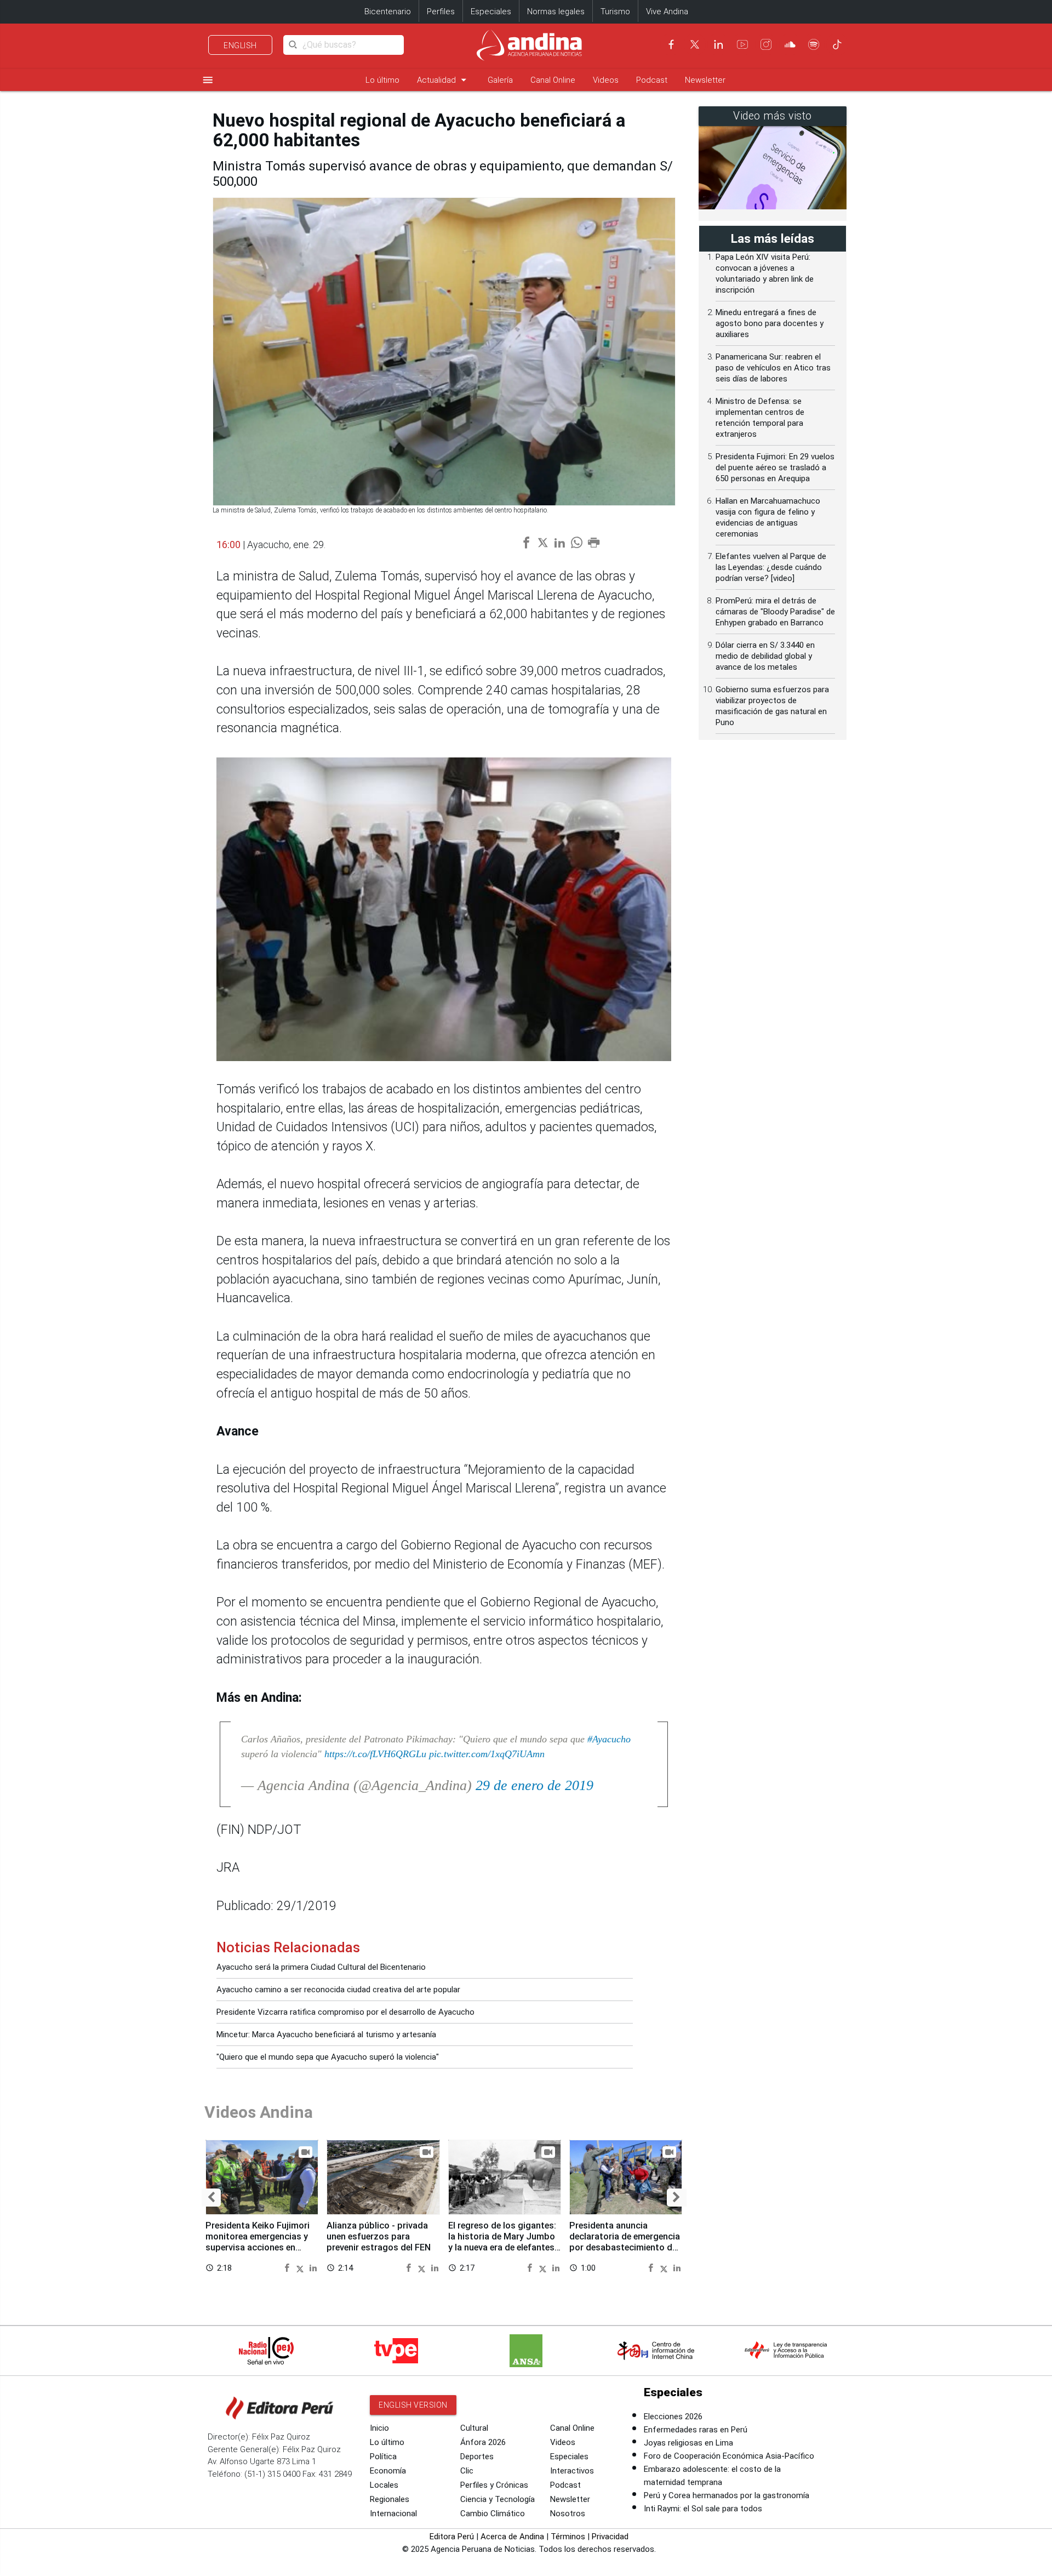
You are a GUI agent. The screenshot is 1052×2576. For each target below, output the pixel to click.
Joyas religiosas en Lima (688, 2443)
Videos (606, 80)
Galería (500, 80)
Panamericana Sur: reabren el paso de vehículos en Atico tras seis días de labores (773, 368)
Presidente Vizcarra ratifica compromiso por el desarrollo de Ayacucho (345, 2012)
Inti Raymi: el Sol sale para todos (703, 2509)
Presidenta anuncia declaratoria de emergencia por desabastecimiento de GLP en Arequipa (625, 2242)
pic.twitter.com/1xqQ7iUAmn (487, 1754)
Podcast (652, 80)
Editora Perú (452, 2537)
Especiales (491, 12)
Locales (384, 2485)
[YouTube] (742, 44)
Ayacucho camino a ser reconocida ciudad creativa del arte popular (338, 1990)
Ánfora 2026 (483, 2442)
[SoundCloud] (790, 44)
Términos (568, 2537)
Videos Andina (259, 2112)
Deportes (477, 2457)
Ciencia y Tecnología (498, 2499)
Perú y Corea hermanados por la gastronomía (727, 2495)
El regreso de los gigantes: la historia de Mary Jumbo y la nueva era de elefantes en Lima (502, 2242)
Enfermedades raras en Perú (696, 2430)
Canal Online (553, 80)
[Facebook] (671, 44)
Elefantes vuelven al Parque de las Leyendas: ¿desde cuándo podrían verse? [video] (771, 567)
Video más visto (773, 116)
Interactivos (572, 2471)
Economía (388, 2471)
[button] (211, 2198)
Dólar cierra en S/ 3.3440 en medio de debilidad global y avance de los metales (765, 656)
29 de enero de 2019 (534, 1785)
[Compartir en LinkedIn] (313, 2267)
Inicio (379, 2428)
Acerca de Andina (512, 2537)
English (240, 45)
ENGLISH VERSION (413, 2405)
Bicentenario (388, 12)
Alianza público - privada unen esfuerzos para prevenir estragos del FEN (379, 2236)
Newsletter (705, 80)
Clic (467, 2471)
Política (383, 2457)
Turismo (615, 12)
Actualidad (444, 80)
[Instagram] (766, 44)
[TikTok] (837, 44)
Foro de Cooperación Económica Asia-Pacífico (729, 2456)
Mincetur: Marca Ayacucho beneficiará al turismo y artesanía (326, 2034)
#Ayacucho (609, 1739)
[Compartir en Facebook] (288, 2267)
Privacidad (610, 2537)
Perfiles (441, 12)
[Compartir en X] (302, 2267)
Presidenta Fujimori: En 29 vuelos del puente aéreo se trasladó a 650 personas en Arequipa (775, 468)
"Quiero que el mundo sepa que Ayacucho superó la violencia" (328, 2057)
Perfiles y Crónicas (494, 2485)
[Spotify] (814, 44)
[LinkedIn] (718, 44)
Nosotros (568, 2514)
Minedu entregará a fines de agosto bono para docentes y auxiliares (770, 323)
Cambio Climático (493, 2514)
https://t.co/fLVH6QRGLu (375, 1754)
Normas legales (556, 12)
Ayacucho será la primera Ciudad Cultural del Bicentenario (321, 1967)
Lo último (382, 80)
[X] (695, 44)
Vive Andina (667, 12)
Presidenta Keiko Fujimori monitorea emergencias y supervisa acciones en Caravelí (258, 2242)
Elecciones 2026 (673, 2417)
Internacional (393, 2514)
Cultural (474, 2428)
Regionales (390, 2499)
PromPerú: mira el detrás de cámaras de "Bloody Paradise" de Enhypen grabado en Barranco (775, 612)
